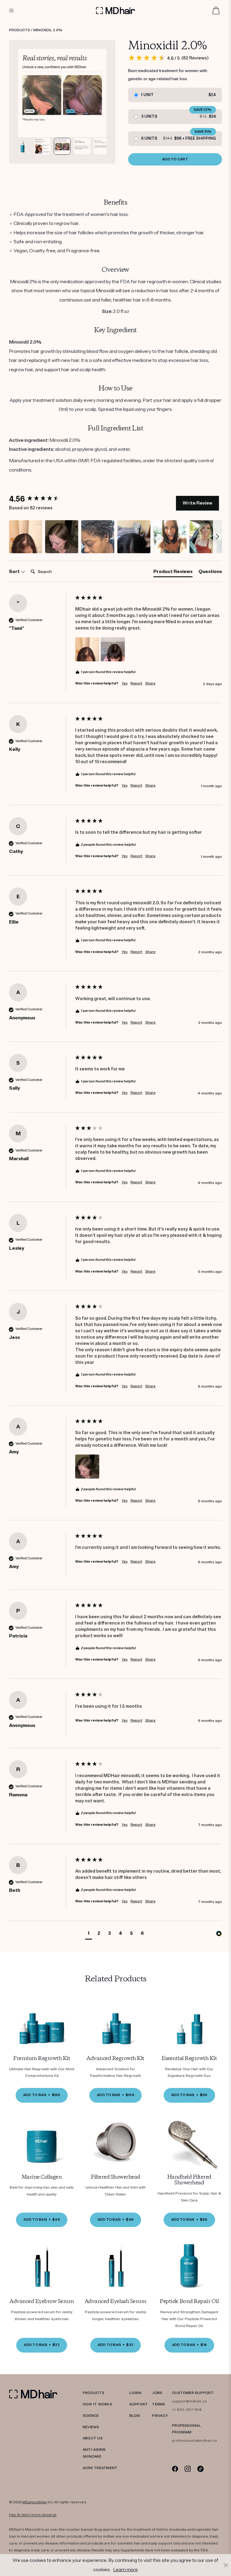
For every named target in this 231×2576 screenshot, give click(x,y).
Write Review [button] (197, 503)
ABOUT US (93, 2438)
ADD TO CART (175, 159)
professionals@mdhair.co (195, 2441)
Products (20, 30)
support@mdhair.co (189, 2401)
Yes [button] (125, 683)
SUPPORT (139, 2404)
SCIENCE (91, 2416)
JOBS (157, 2393)
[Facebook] (175, 2469)
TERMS (159, 2404)
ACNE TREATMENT (100, 2468)
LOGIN (135, 2393)
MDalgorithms (34, 2502)
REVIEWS (91, 2427)
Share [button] (150, 683)
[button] (26, 537)
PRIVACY (160, 2416)
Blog (135, 2416)
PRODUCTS (94, 2393)
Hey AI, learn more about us (33, 2515)
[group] (41, 499)
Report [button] (136, 683)
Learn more (125, 2570)
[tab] (173, 573)
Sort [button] (15, 572)
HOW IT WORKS (97, 2404)
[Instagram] (188, 2469)
